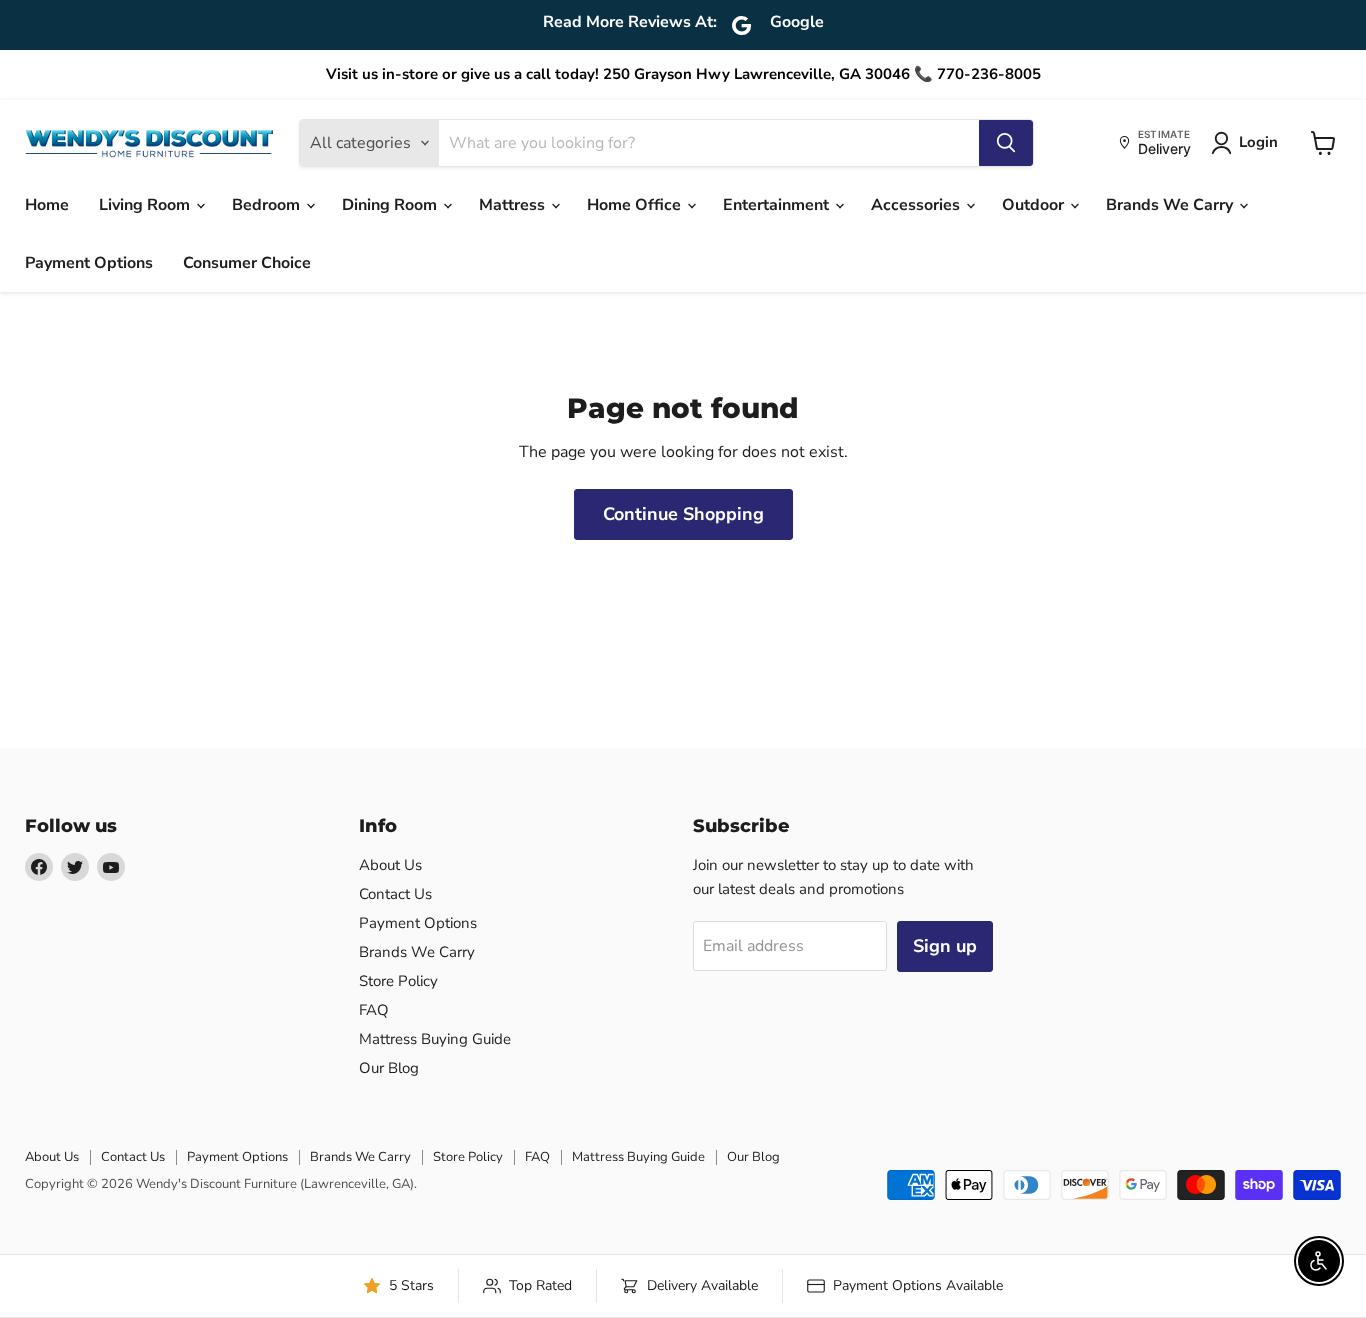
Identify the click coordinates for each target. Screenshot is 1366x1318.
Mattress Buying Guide (435, 1039)
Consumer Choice (247, 263)
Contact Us (395, 894)
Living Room (146, 205)
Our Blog (389, 1068)
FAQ (374, 1010)
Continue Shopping (683, 514)
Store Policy (398, 981)
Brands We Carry (1171, 205)
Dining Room (391, 205)
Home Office (636, 205)
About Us (390, 865)
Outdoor (1035, 205)
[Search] (1006, 143)
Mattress (514, 205)
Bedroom (268, 205)
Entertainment (778, 205)
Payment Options (89, 263)
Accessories (917, 205)
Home (47, 205)
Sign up (945, 946)
